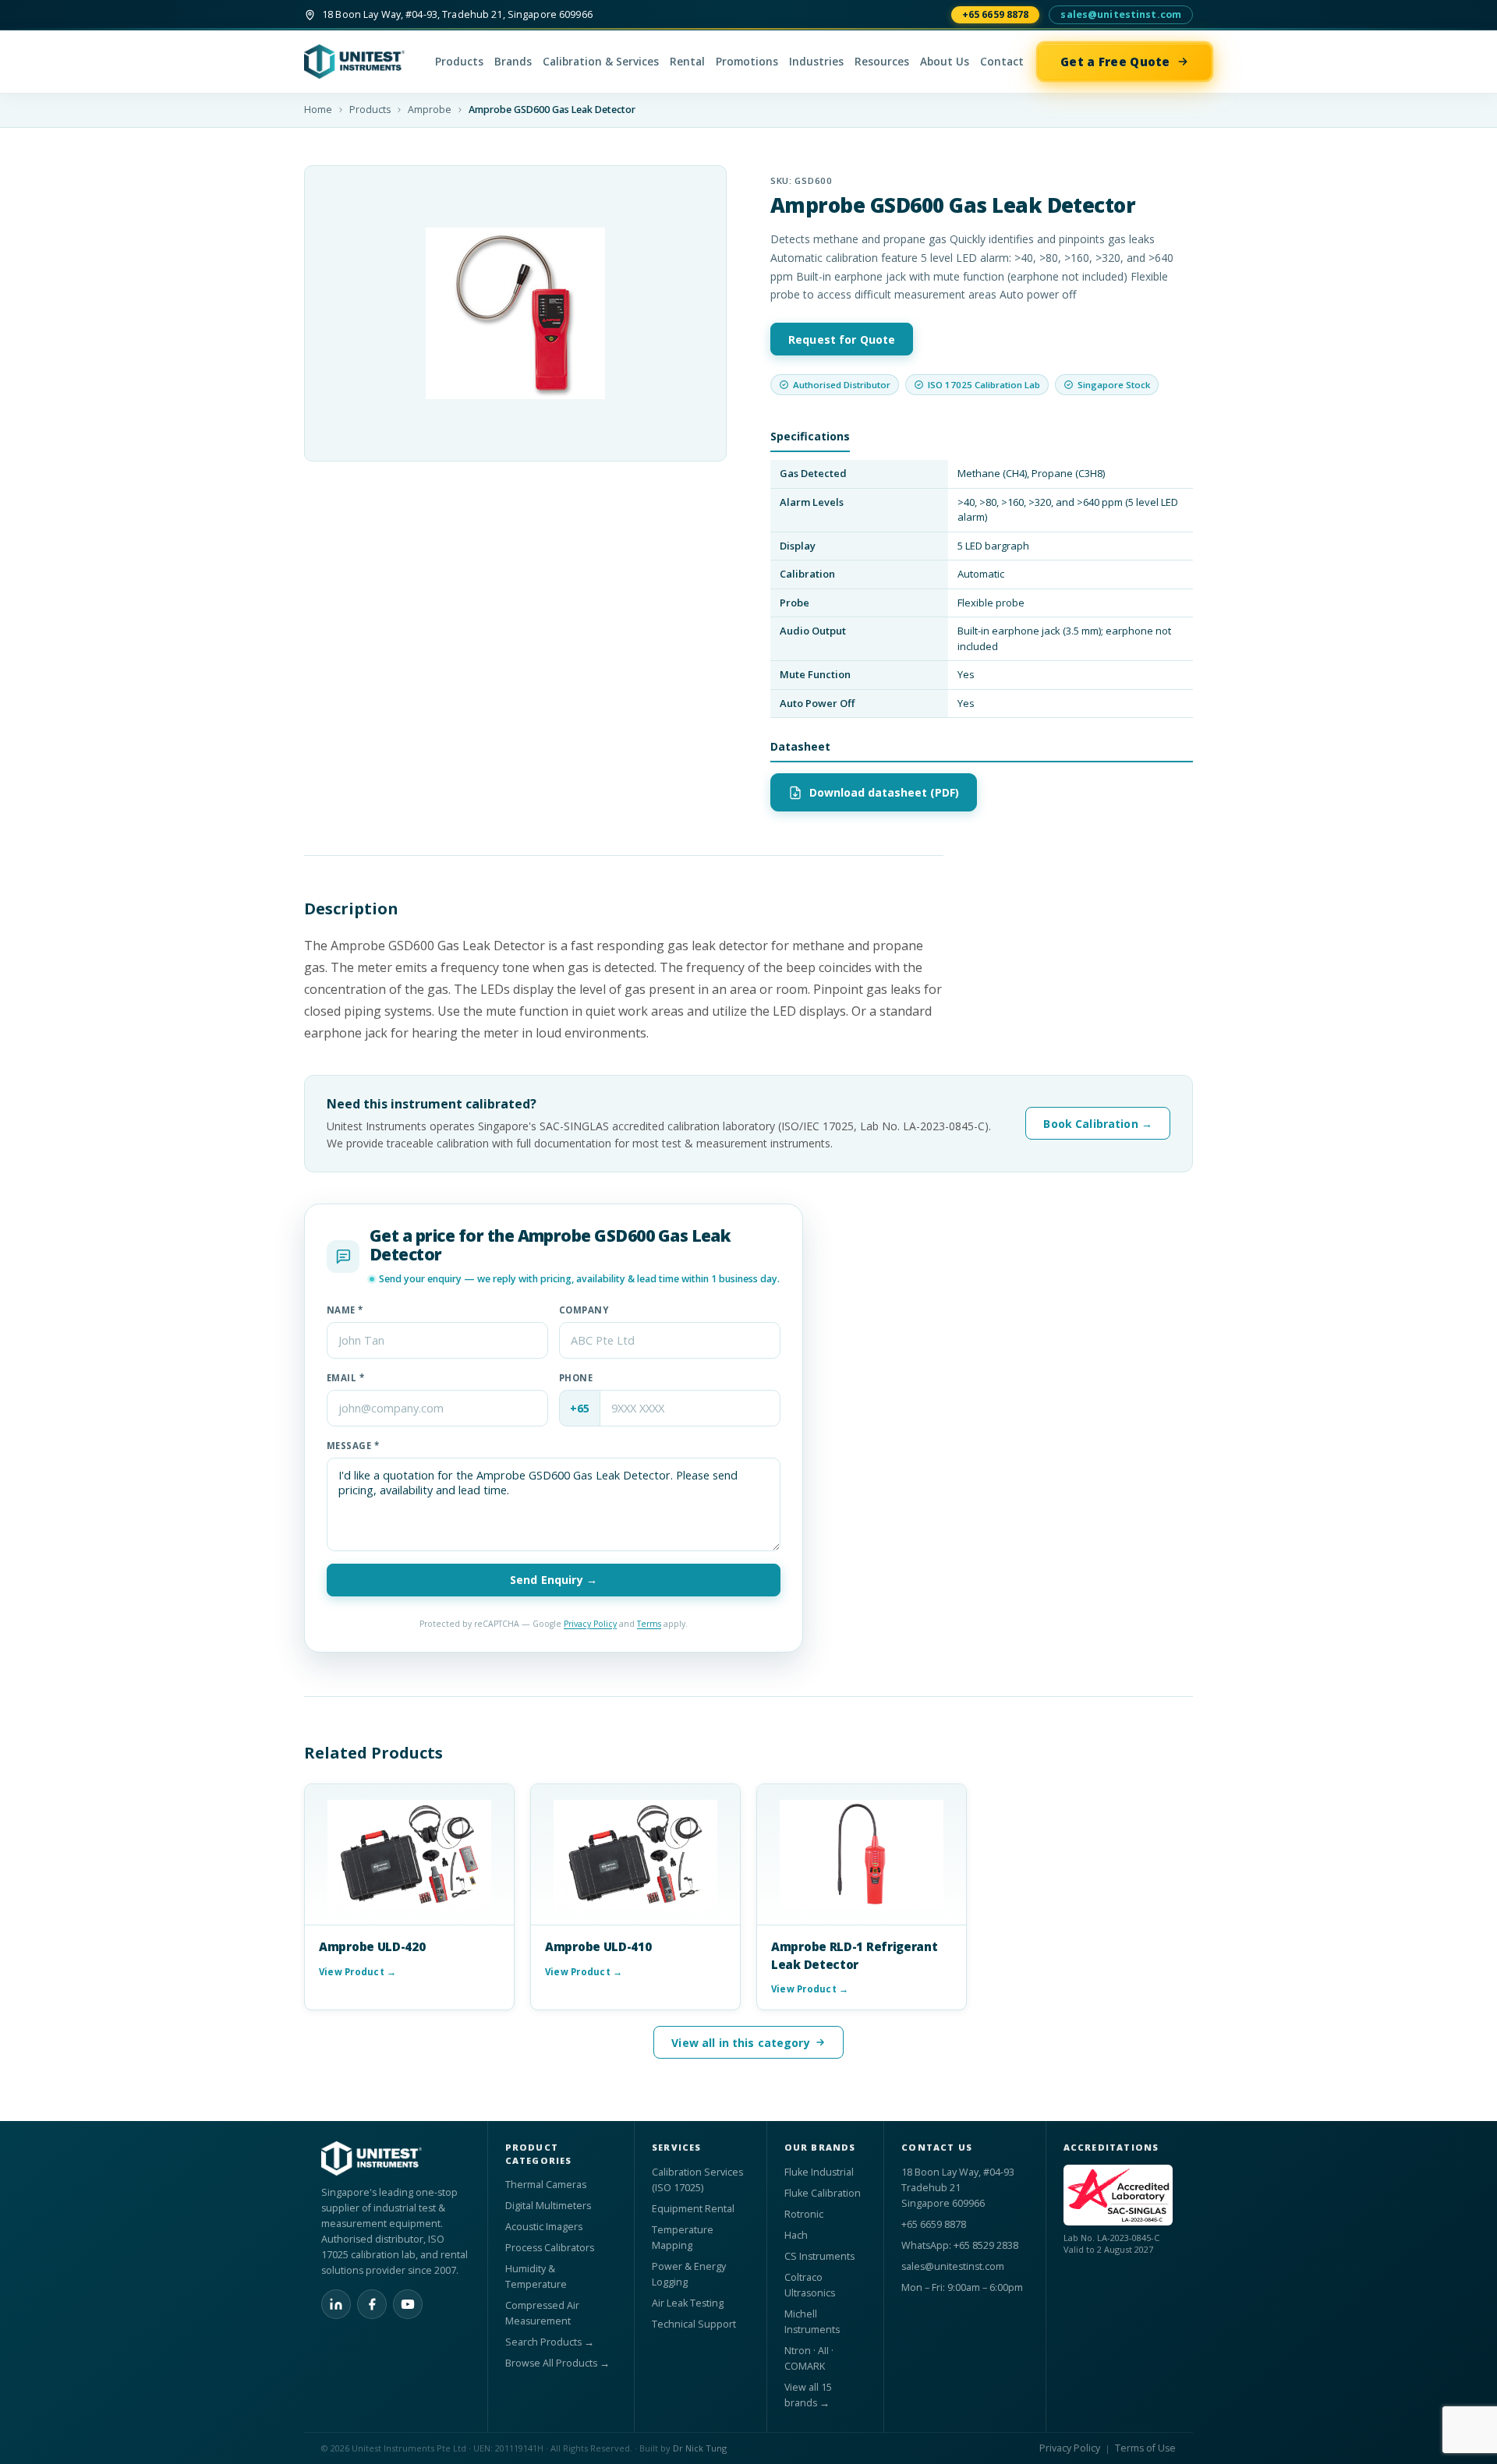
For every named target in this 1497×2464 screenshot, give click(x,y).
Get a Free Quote (1115, 62)
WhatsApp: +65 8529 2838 (960, 2245)
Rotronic (804, 2214)
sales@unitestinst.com (1121, 14)
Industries (816, 62)
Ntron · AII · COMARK (809, 2358)
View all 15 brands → (808, 2395)
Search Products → (550, 2342)
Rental (687, 62)
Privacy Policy (590, 1624)
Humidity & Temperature (536, 2277)
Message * (353, 1446)
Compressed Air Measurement (542, 2313)
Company (584, 1310)
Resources (882, 62)
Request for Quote (842, 339)
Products (459, 62)
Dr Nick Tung (700, 2448)
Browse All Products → (557, 2363)
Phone (576, 1378)
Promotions (747, 62)
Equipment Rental (693, 2209)
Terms (649, 1624)
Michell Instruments (812, 2322)
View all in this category (741, 2043)
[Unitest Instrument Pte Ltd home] (363, 62)
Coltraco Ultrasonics (810, 2285)
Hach (796, 2235)
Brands (513, 62)
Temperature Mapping (683, 2238)
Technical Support (694, 2324)
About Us (945, 62)
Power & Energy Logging (689, 2274)
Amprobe (430, 110)
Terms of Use (1145, 2448)
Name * (345, 1310)
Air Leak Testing (688, 2303)
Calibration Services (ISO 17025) (697, 2180)
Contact (1002, 62)
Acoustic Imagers (544, 2227)
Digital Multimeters (548, 2206)
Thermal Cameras (546, 2185)
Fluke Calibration (823, 2193)
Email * (345, 1378)
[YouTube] (408, 2304)
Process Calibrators (550, 2248)
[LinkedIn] (336, 2304)
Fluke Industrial (819, 2172)
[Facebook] (372, 2304)
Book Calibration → (1098, 1124)
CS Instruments (819, 2256)
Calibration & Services (601, 62)
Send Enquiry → (554, 1580)
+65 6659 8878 (996, 14)
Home (318, 110)
